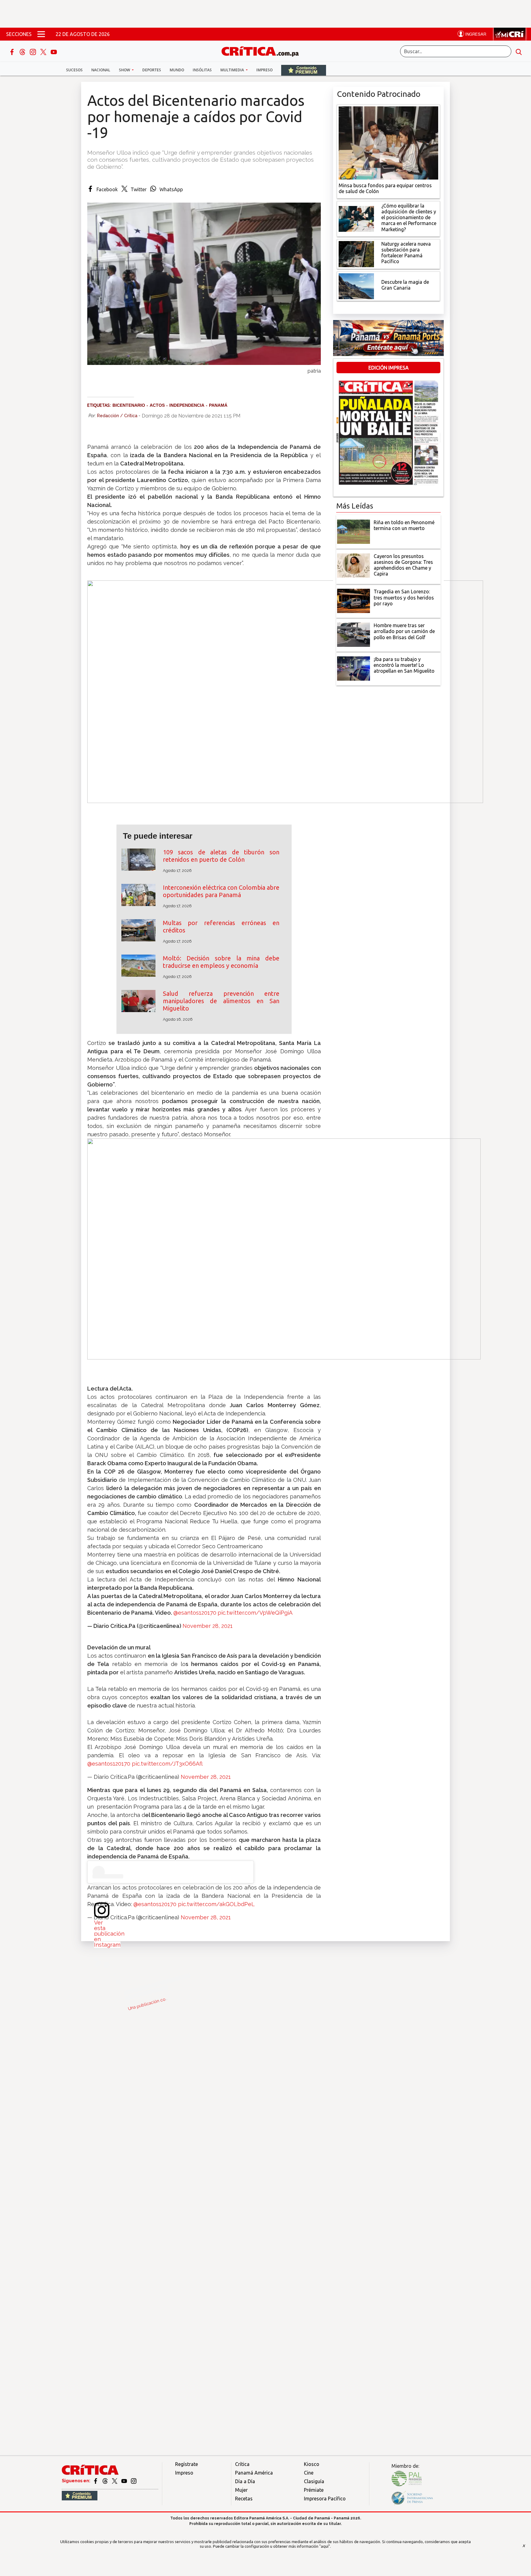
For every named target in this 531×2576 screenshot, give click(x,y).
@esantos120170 (195, 1613)
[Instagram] (33, 51)
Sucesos (74, 70)
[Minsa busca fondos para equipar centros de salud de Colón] (388, 142)
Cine (309, 2473)
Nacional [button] (101, 70)
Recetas (244, 2499)
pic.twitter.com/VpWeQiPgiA (255, 1613)
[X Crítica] (44, 51)
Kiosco (312, 2464)
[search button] (519, 51)
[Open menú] (41, 34)
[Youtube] (54, 51)
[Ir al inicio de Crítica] (263, 51)
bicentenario (129, 405)
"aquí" (325, 2546)
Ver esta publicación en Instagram (109, 1934)
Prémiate (314, 2490)
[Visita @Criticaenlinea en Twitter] (106, 2481)
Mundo (177, 70)
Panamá (218, 405)
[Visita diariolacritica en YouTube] (125, 2481)
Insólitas (202, 70)
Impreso (264, 70)
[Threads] (23, 51)
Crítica (242, 2464)
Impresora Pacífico (325, 2499)
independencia (187, 405)
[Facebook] (13, 51)
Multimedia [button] (233, 70)
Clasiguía (314, 2481)
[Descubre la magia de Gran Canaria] (356, 286)
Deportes (152, 70)
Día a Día (245, 2481)
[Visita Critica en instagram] (134, 2481)
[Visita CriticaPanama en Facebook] (96, 2481)
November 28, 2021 (208, 1626)
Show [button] (125, 70)
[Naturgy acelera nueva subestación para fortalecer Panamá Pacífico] (356, 253)
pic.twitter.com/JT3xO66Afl (167, 1764)
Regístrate (187, 2464)
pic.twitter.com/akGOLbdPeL (216, 1904)
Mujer (241, 2490)
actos (157, 405)
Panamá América (254, 2473)
